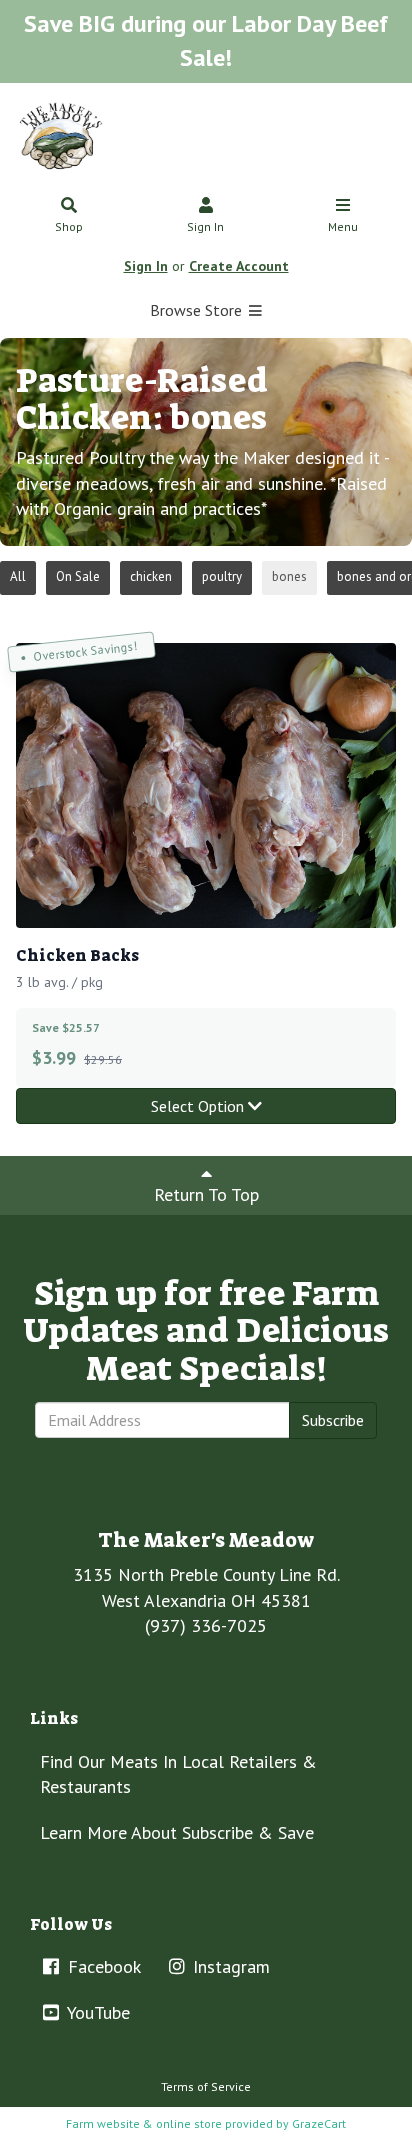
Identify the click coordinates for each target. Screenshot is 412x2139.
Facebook (102, 1966)
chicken (151, 576)
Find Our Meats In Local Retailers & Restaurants (178, 1774)
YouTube (96, 2012)
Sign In (205, 226)
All (18, 576)
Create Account (239, 266)
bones (289, 576)
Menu (343, 226)
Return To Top (206, 1194)
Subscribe (333, 1420)
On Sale (78, 576)
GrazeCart (319, 2123)
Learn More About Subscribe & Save (177, 1832)
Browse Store (198, 310)
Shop (69, 226)
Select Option (199, 1106)
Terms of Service (206, 2086)
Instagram (229, 1966)
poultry (222, 576)
